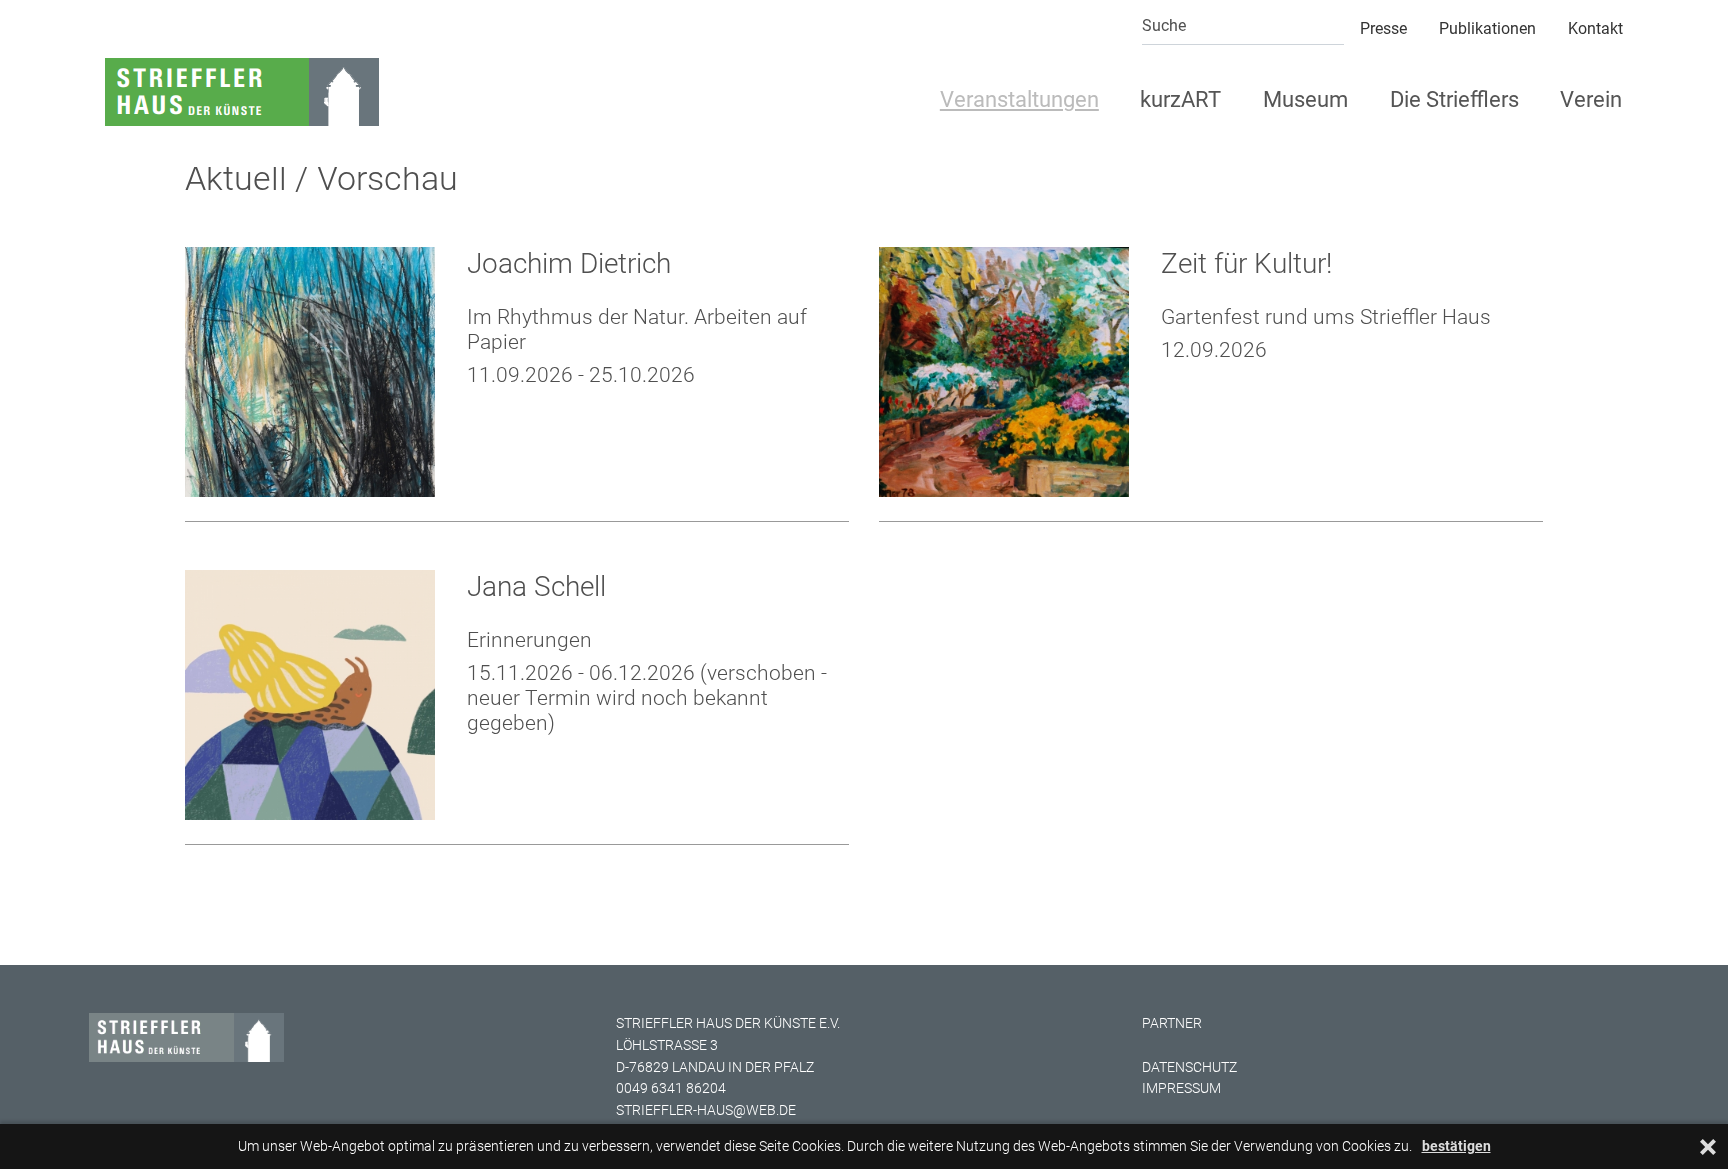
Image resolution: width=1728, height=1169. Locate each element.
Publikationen (1487, 28)
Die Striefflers (1454, 99)
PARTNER (1172, 1023)
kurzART (1180, 99)
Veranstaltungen (1019, 99)
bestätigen (1456, 1146)
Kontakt (1595, 28)
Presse (1383, 28)
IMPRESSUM (1181, 1088)
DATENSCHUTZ (1189, 1067)
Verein (1591, 99)
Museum (1305, 99)
